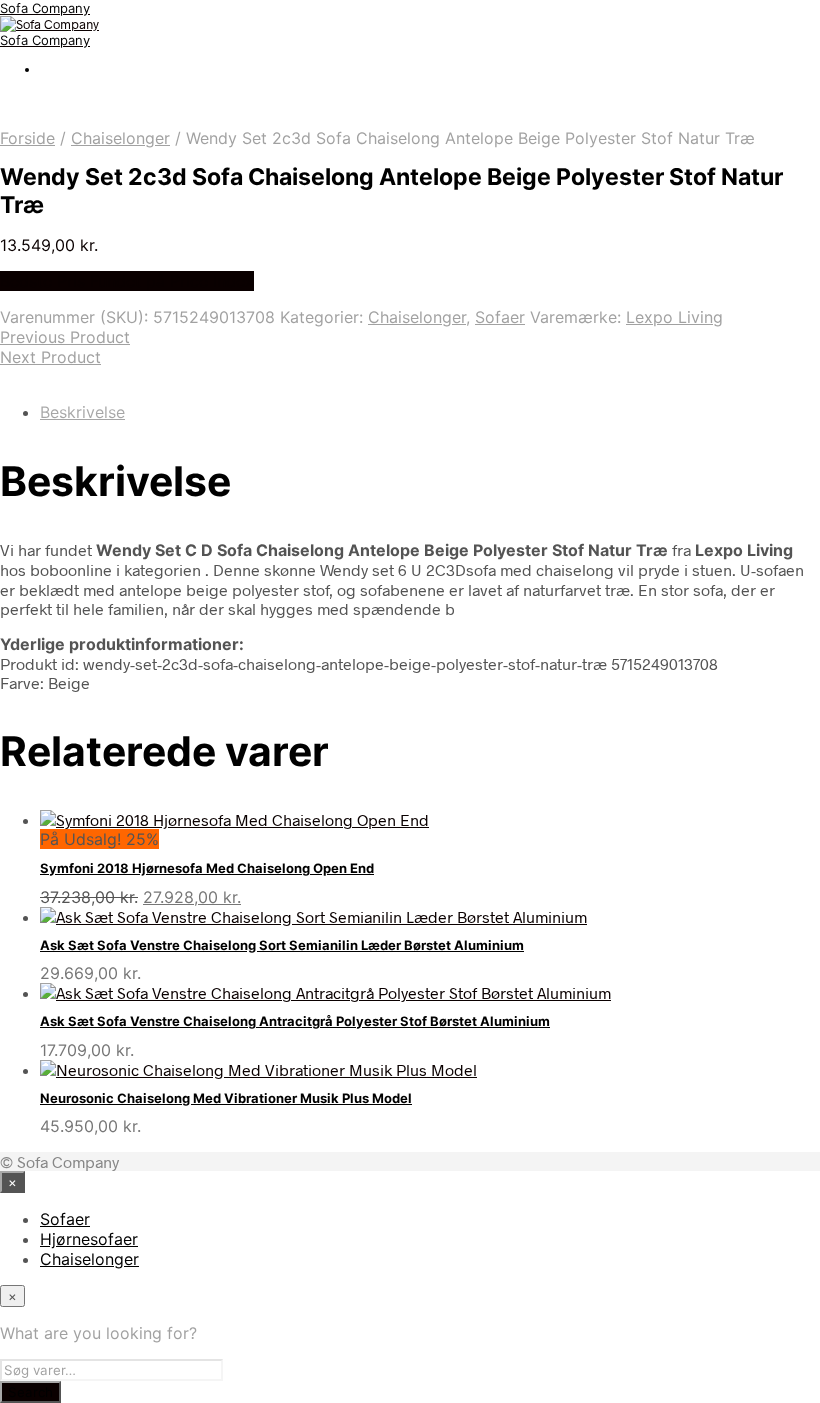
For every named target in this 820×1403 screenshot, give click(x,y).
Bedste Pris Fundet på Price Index (127, 281)
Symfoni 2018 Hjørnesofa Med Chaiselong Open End (207, 868)
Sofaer (500, 317)
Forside (27, 138)
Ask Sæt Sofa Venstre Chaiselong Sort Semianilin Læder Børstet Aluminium (282, 945)
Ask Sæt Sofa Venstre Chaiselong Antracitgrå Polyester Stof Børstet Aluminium (295, 1021)
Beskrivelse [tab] (82, 412)
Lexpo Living (674, 317)
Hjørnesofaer (89, 1239)
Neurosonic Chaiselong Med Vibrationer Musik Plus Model (226, 1098)
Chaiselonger (120, 138)
